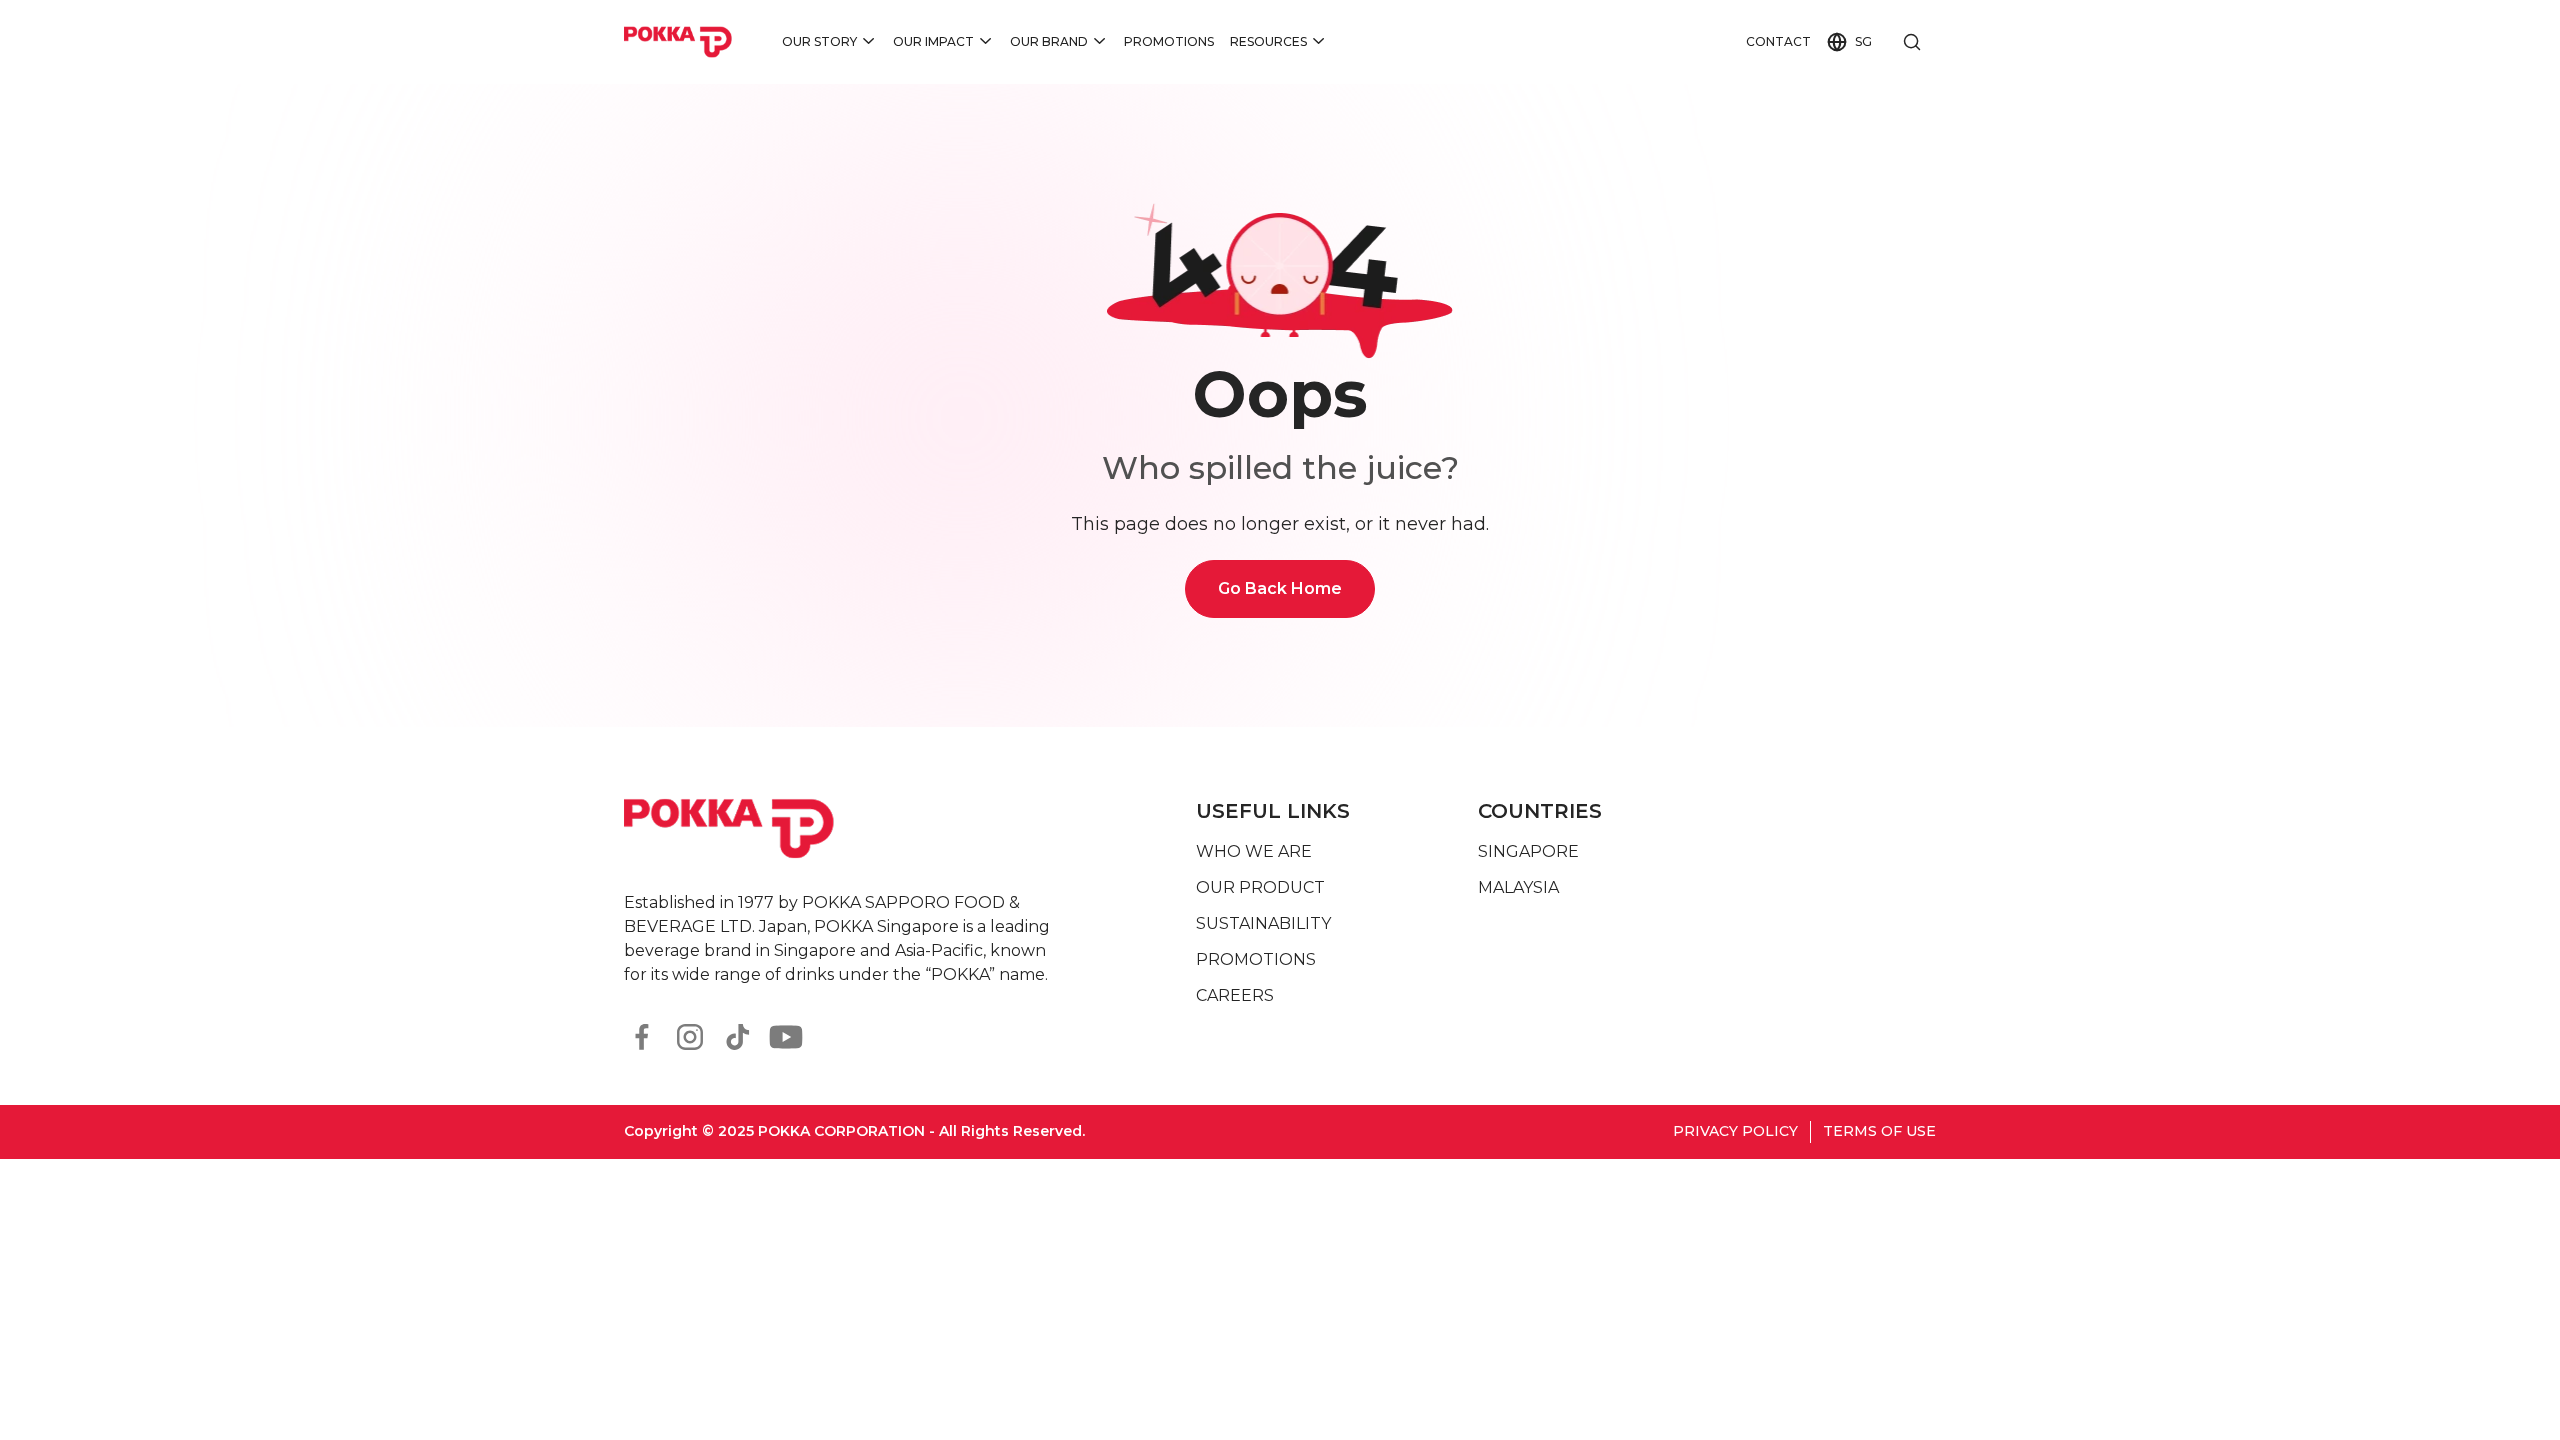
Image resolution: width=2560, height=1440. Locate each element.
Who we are (1254, 851)
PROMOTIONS (1256, 959)
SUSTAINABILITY (1263, 923)
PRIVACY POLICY (1735, 1131)
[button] (829, 42)
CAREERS (1235, 995)
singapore (1528, 851)
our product (1260, 887)
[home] (679, 42)
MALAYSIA (1518, 887)
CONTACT (1778, 41)
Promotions (1169, 41)
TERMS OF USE (1879, 1131)
